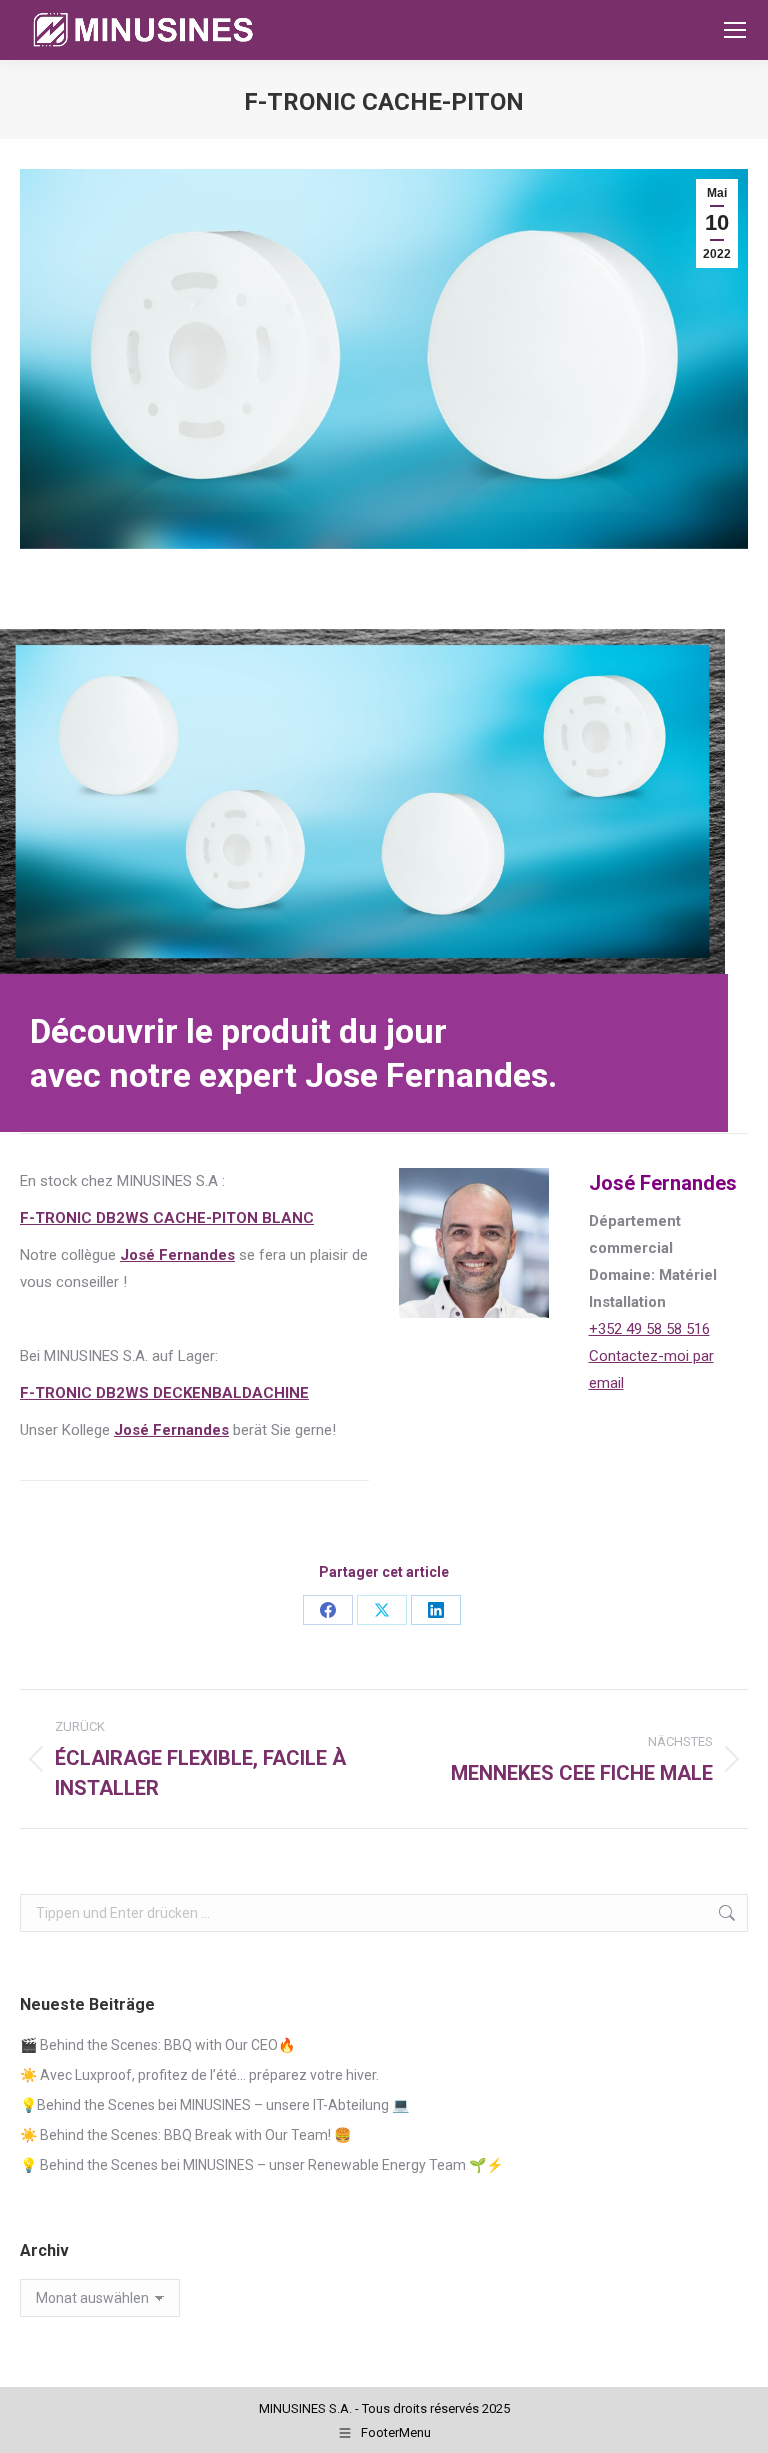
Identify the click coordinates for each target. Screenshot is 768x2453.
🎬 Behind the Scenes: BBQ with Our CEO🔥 (157, 2045)
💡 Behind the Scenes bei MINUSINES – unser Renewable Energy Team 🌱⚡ (261, 2165)
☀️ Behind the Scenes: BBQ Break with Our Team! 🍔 (185, 2135)
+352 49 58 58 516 (649, 1329)
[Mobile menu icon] (735, 30)
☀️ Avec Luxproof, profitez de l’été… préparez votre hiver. (199, 2075)
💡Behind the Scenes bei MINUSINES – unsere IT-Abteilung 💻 (214, 2105)
